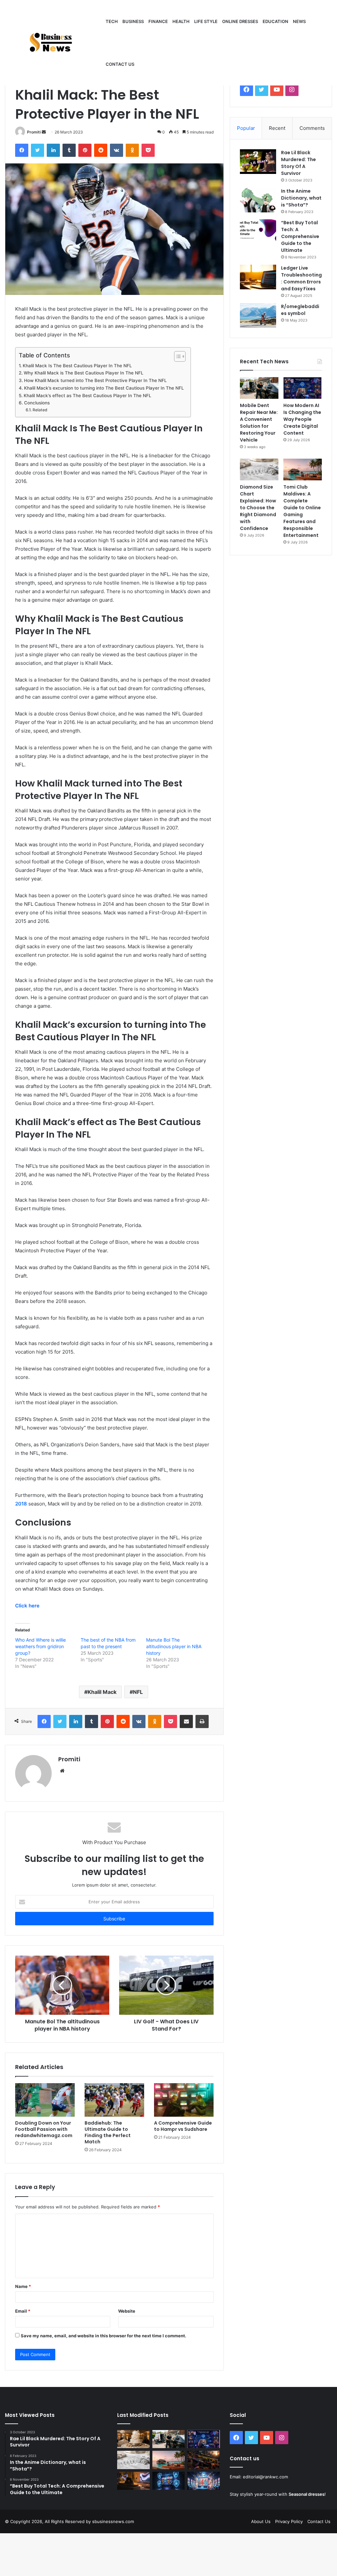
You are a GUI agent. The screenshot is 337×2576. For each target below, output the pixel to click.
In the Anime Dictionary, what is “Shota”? (301, 198)
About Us (261, 2521)
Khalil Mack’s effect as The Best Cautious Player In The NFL (88, 396)
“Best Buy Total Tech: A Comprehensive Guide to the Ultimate (300, 236)
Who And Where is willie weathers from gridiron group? (40, 1646)
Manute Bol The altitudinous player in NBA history (174, 1646)
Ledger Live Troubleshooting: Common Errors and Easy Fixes (301, 278)
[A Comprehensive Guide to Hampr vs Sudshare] (184, 2100)
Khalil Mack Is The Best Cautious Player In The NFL (77, 366)
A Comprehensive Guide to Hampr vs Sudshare (183, 2126)
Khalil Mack (102, 1692)
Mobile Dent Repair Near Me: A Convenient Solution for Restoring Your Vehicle (259, 423)
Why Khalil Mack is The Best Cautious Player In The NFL (84, 373)
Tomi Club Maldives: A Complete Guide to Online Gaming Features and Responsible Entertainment (302, 511)
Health (181, 21)
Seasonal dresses (307, 2494)
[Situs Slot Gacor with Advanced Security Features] (168, 2481)
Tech (112, 21)
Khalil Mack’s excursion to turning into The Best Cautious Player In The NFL (104, 388)
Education (275, 21)
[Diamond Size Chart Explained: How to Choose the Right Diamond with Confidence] (259, 469)
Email (23, 2311)
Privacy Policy (289, 2521)
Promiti (34, 132)
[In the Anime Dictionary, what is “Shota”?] (258, 200)
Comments (312, 128)
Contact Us (319, 2521)
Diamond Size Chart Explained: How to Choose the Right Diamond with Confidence (258, 508)
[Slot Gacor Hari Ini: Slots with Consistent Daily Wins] (203, 2481)
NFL (138, 1692)
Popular (246, 128)
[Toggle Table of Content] (177, 356)
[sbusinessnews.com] (54, 43)
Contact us (120, 64)
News (299, 21)
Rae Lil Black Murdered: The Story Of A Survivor (298, 163)
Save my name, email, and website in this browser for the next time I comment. (104, 2336)
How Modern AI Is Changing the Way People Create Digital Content (302, 419)
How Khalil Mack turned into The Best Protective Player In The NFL (95, 380)
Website (127, 2311)
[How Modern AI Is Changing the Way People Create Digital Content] (303, 388)
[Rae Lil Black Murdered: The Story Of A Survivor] (258, 162)
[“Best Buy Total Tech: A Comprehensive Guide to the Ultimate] (258, 232)
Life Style (206, 21)
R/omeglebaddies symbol (300, 310)
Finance (158, 21)
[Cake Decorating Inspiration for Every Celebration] (133, 2439)
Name (23, 2286)
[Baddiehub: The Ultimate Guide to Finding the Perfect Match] (114, 2100)
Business (133, 21)
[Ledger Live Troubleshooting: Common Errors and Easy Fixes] (258, 277)
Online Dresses (240, 21)
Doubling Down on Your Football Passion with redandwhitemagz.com (44, 2129)
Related (40, 410)
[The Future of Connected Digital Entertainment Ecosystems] (133, 2481)
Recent (277, 128)
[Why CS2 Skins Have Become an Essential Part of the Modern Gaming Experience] (203, 2460)
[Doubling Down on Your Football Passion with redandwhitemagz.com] (45, 2100)
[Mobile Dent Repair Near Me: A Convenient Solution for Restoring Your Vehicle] (259, 388)
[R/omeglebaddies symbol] (258, 315)
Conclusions (37, 403)
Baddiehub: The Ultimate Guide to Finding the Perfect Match (108, 2132)
